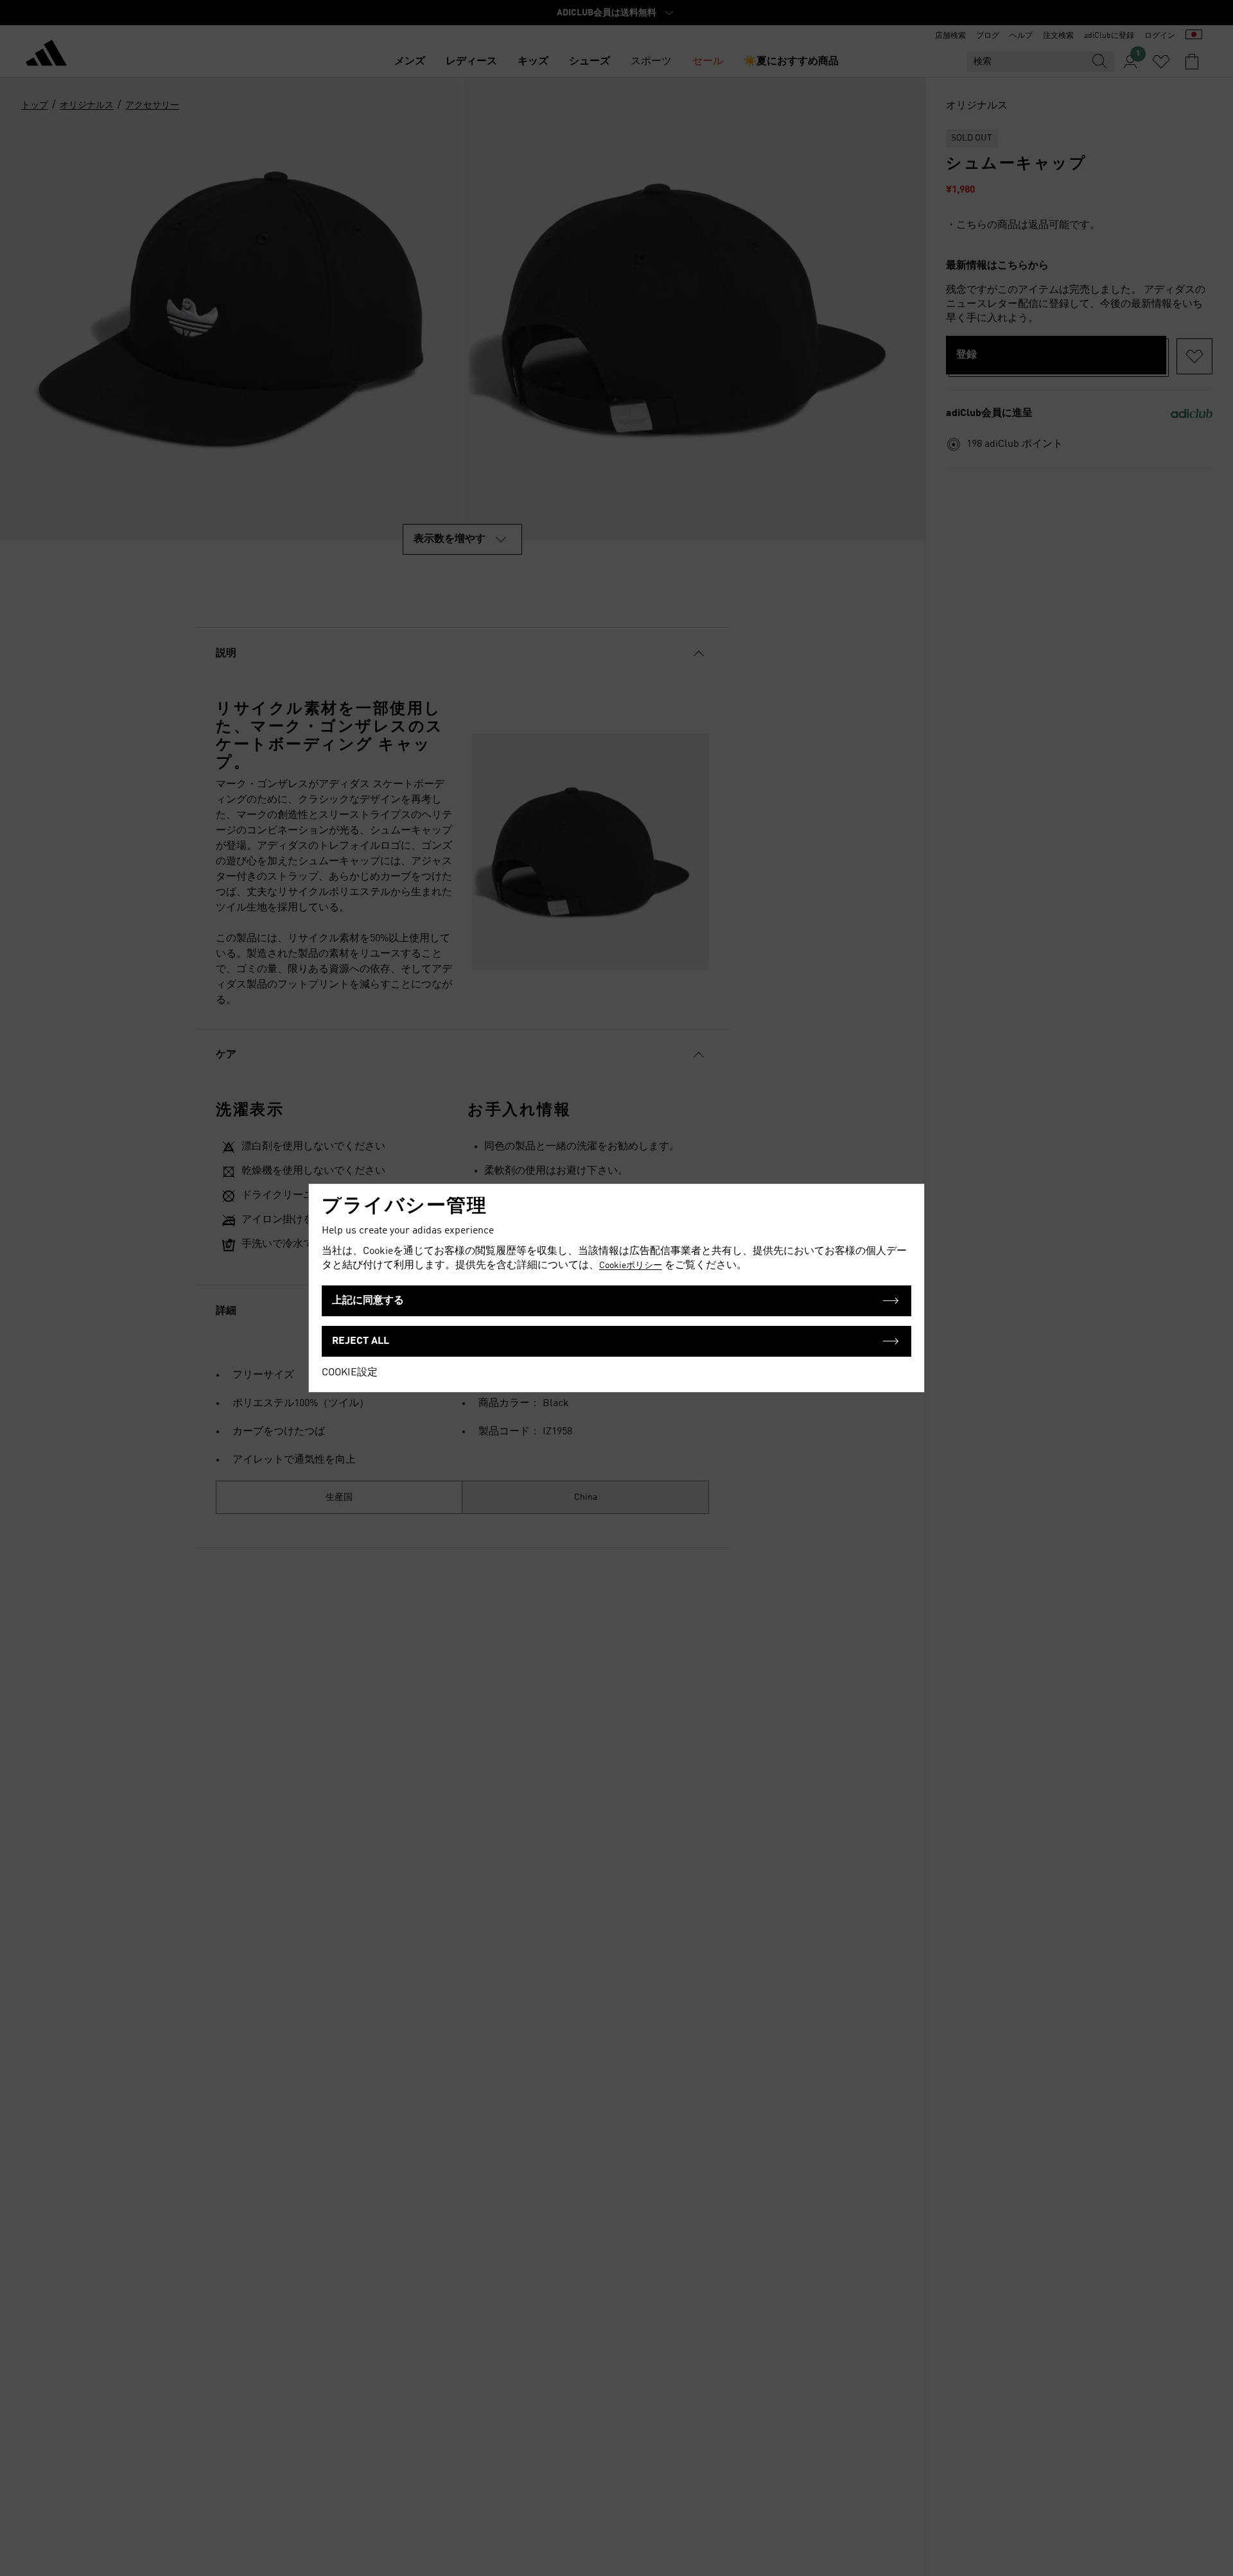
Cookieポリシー (631, 1266)
